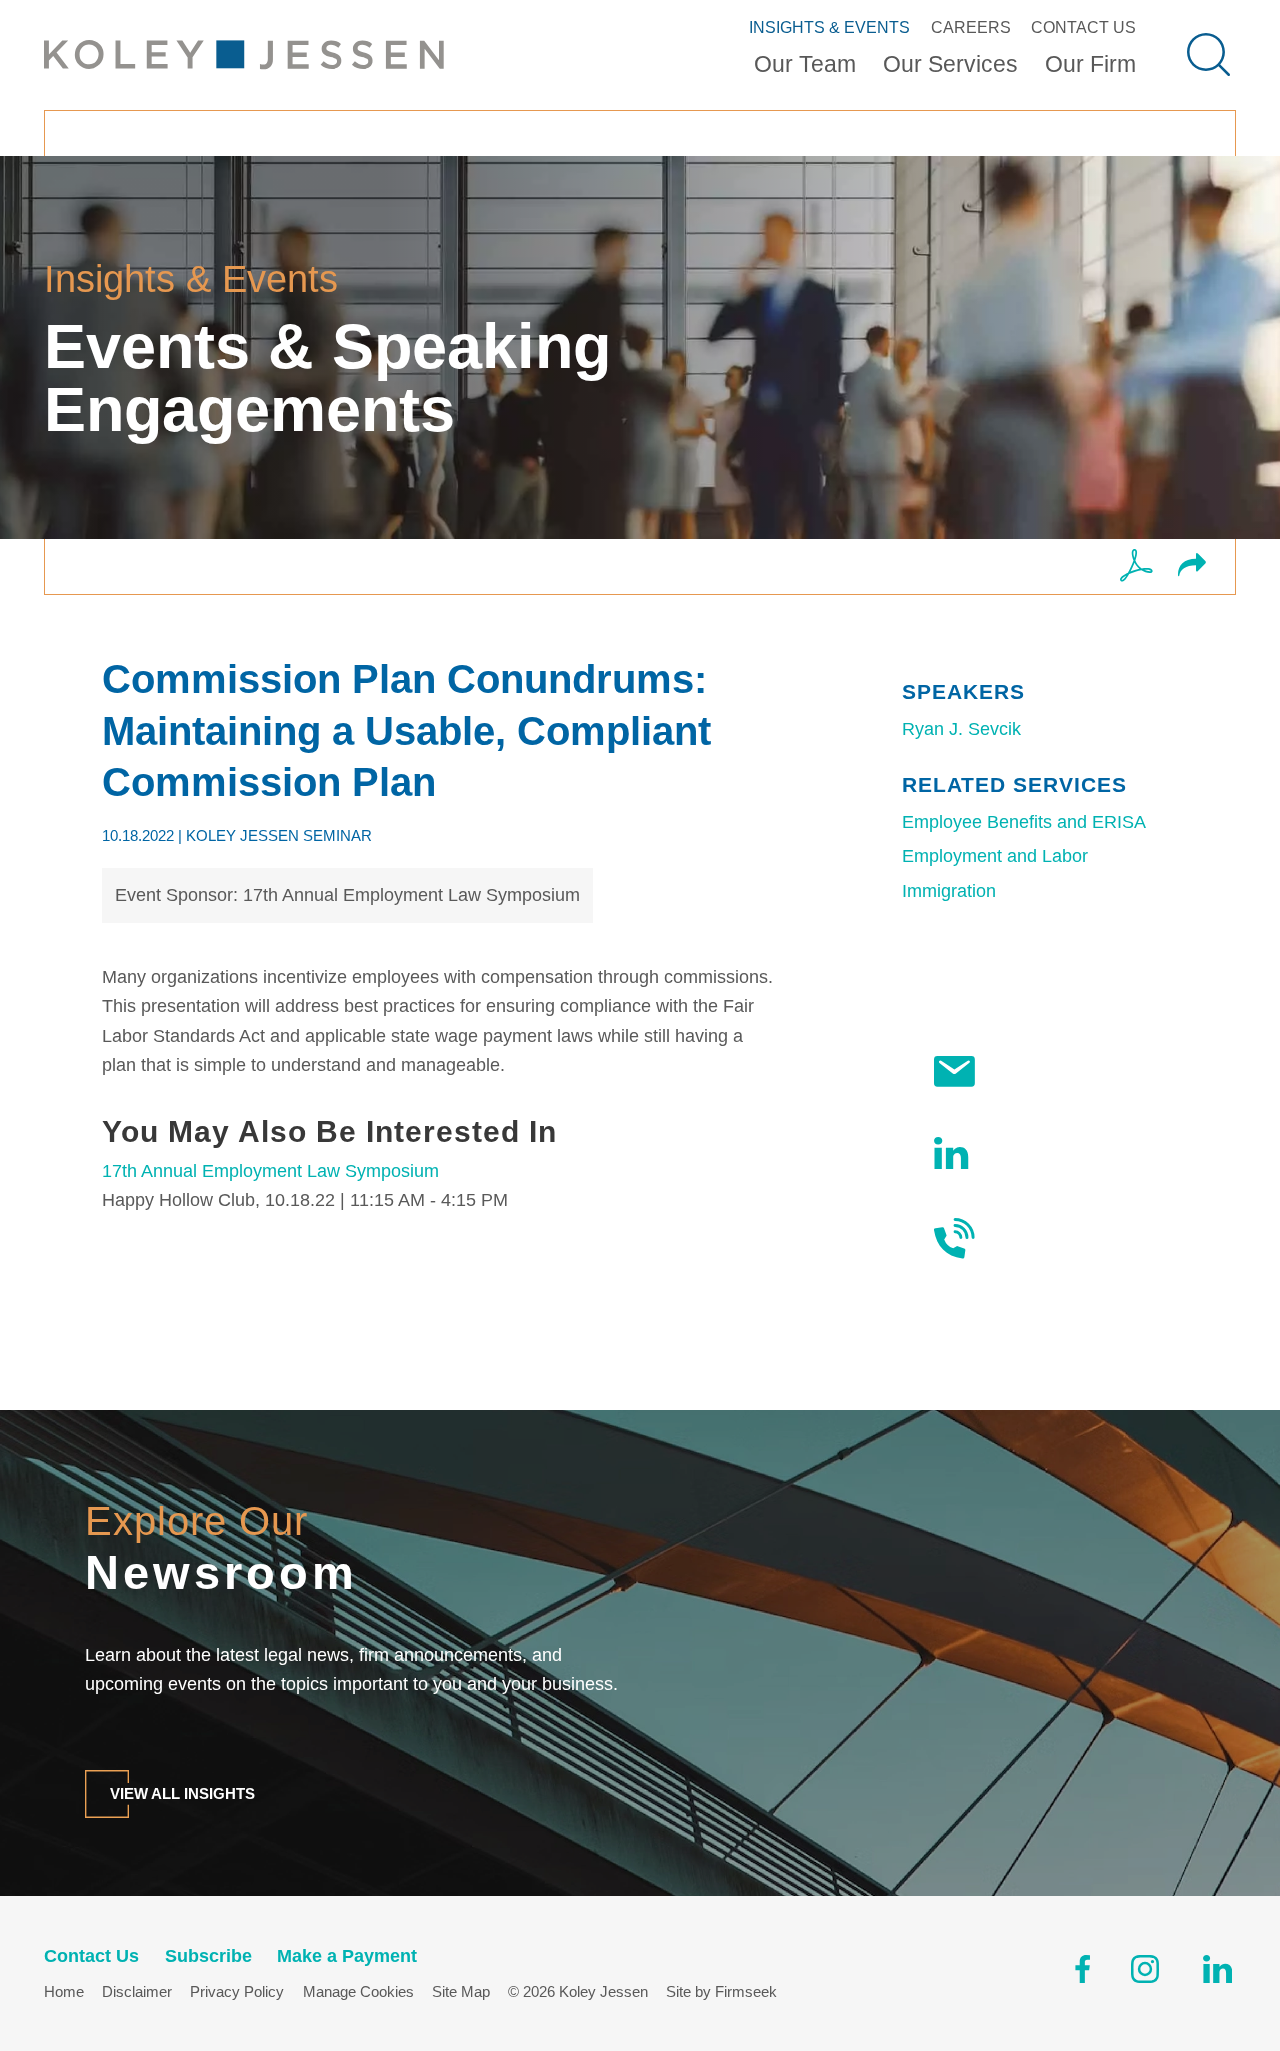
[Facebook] (1082, 1973)
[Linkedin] (1217, 1973)
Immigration (949, 891)
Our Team (805, 64)
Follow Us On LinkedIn (1043, 1152)
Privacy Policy (237, 1992)
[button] (1192, 566)
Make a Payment (347, 1956)
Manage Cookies (358, 1992)
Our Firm (1090, 64)
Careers (971, 27)
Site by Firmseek (721, 1992)
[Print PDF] (1136, 567)
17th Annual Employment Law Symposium (270, 1171)
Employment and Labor (995, 856)
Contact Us (1083, 27)
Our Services (950, 64)
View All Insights (182, 1793)
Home (64, 1992)
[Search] (1208, 54)
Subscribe (1035, 1071)
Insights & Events (829, 27)
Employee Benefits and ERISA (1024, 822)
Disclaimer (137, 1992)
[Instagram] (1146, 1973)
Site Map (461, 1992)
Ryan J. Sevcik (961, 729)
